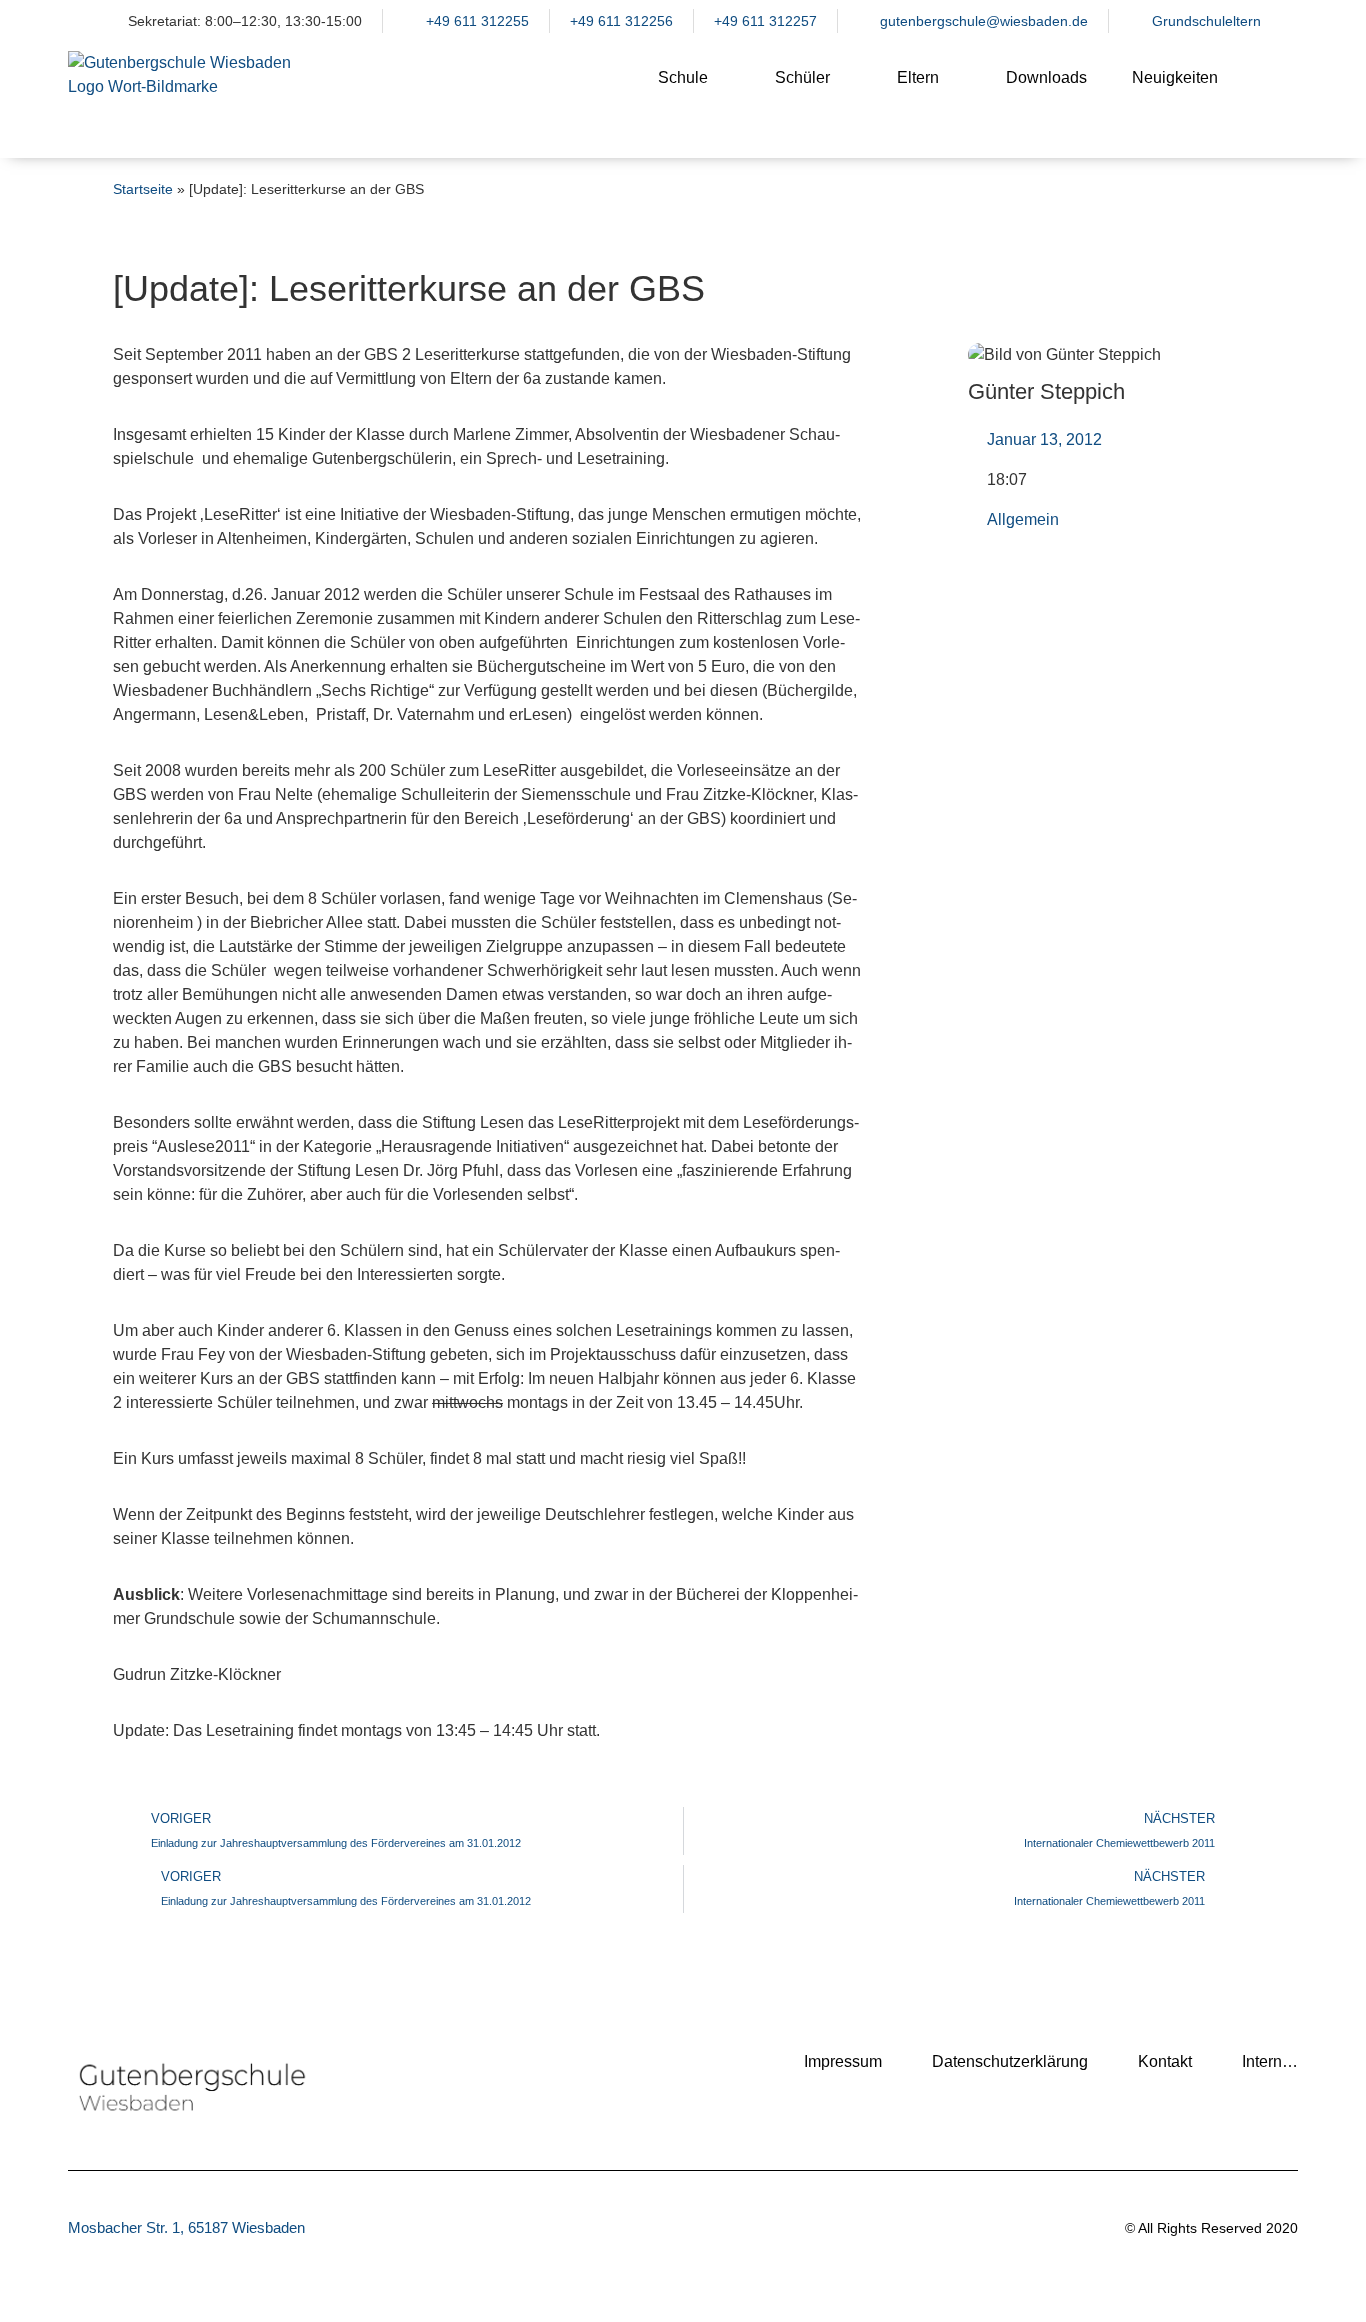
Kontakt (1165, 2061)
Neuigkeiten (1175, 77)
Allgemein (1023, 519)
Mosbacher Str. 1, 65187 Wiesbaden (186, 2227)
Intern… (1270, 2061)
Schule (683, 77)
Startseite (143, 189)
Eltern (918, 77)
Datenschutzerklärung (1010, 2061)
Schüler (802, 77)
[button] (1273, 94)
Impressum (843, 2061)
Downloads (1046, 77)
